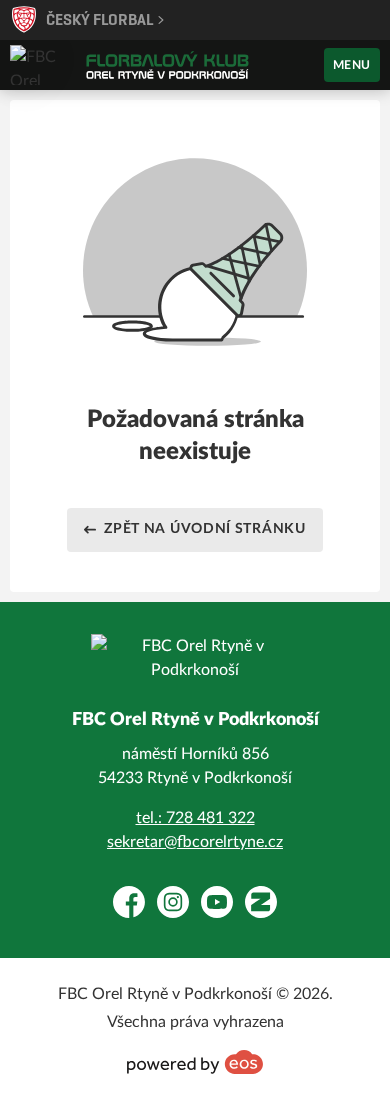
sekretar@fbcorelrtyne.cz (195, 842)
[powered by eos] (195, 1062)
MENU (352, 65)
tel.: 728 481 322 (195, 818)
